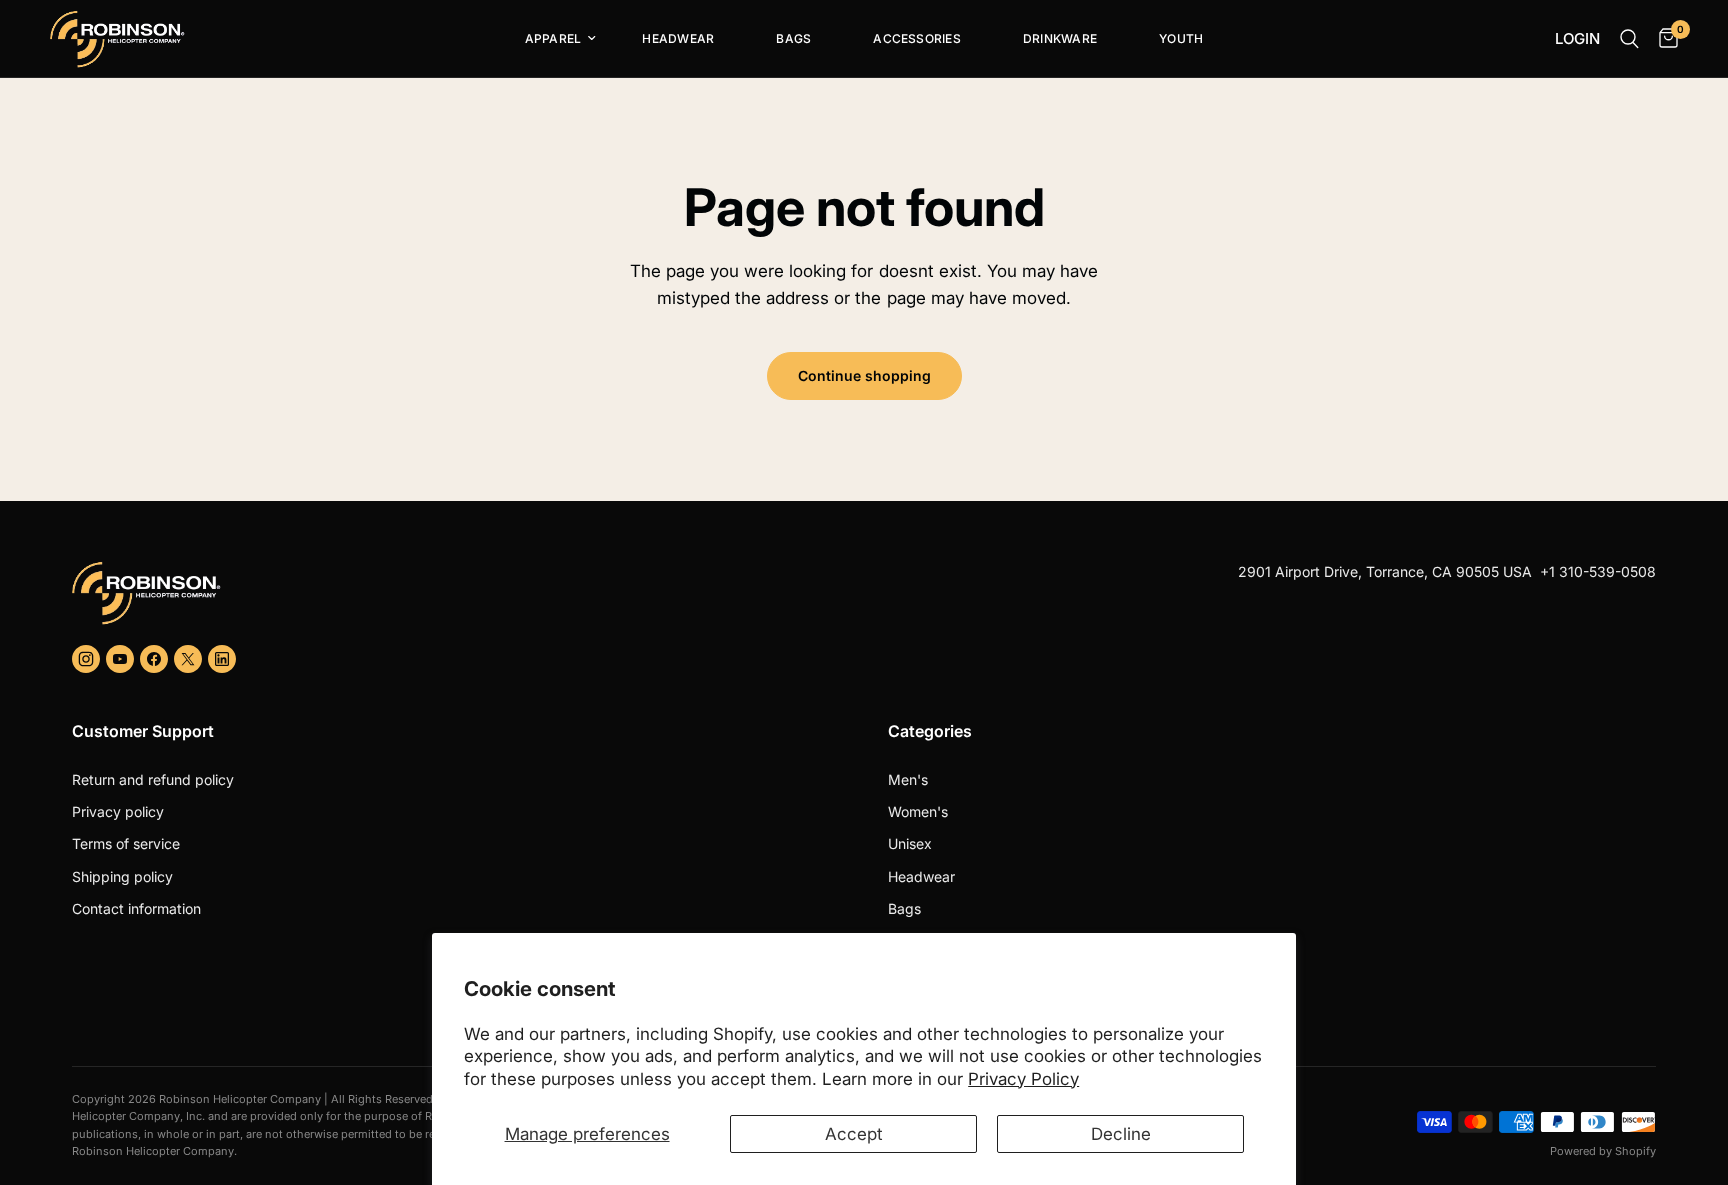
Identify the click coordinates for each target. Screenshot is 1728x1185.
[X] (188, 659)
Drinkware (1060, 38)
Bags (793, 38)
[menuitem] (553, 39)
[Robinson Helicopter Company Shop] (460, 593)
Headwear (678, 38)
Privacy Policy (1023, 1079)
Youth (1181, 38)
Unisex (910, 843)
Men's (908, 779)
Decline (1121, 1134)
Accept (854, 1134)
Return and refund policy (153, 779)
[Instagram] (86, 659)
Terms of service (126, 843)
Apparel (553, 38)
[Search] (1629, 39)
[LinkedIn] (222, 659)
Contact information (136, 908)
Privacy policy (118, 811)
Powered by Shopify (1603, 1151)
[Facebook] (154, 659)
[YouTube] (120, 659)
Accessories (917, 38)
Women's (918, 811)
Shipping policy (122, 876)
